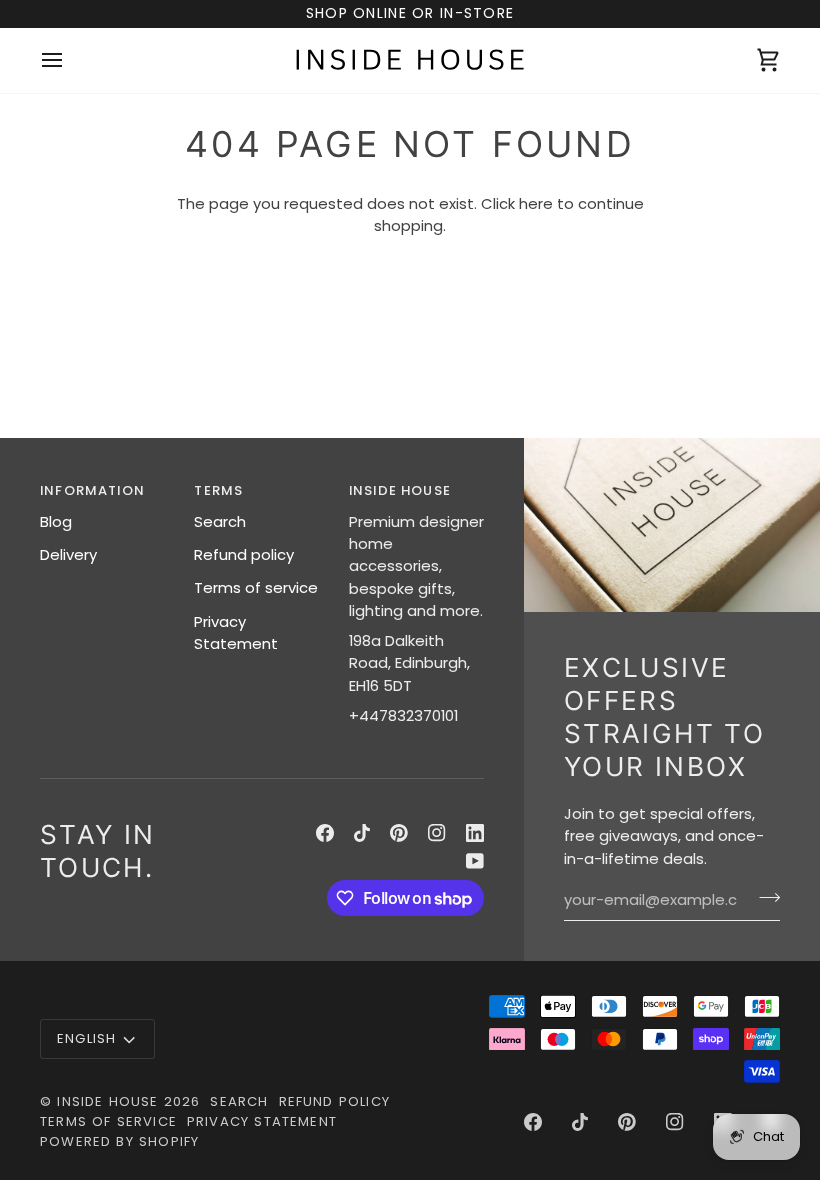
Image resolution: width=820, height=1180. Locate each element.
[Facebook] (325, 833)
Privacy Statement (236, 632)
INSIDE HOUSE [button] (400, 490)
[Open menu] (70, 60)
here (536, 203)
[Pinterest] (399, 833)
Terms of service (256, 587)
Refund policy (244, 554)
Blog (56, 521)
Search (220, 521)
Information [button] (92, 490)
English (86, 1038)
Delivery (68, 554)
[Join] (763, 898)
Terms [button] (218, 490)
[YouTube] (475, 861)
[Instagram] (437, 833)
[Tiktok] (362, 833)
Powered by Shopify (119, 1141)
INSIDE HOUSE (107, 1101)
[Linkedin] (475, 833)
